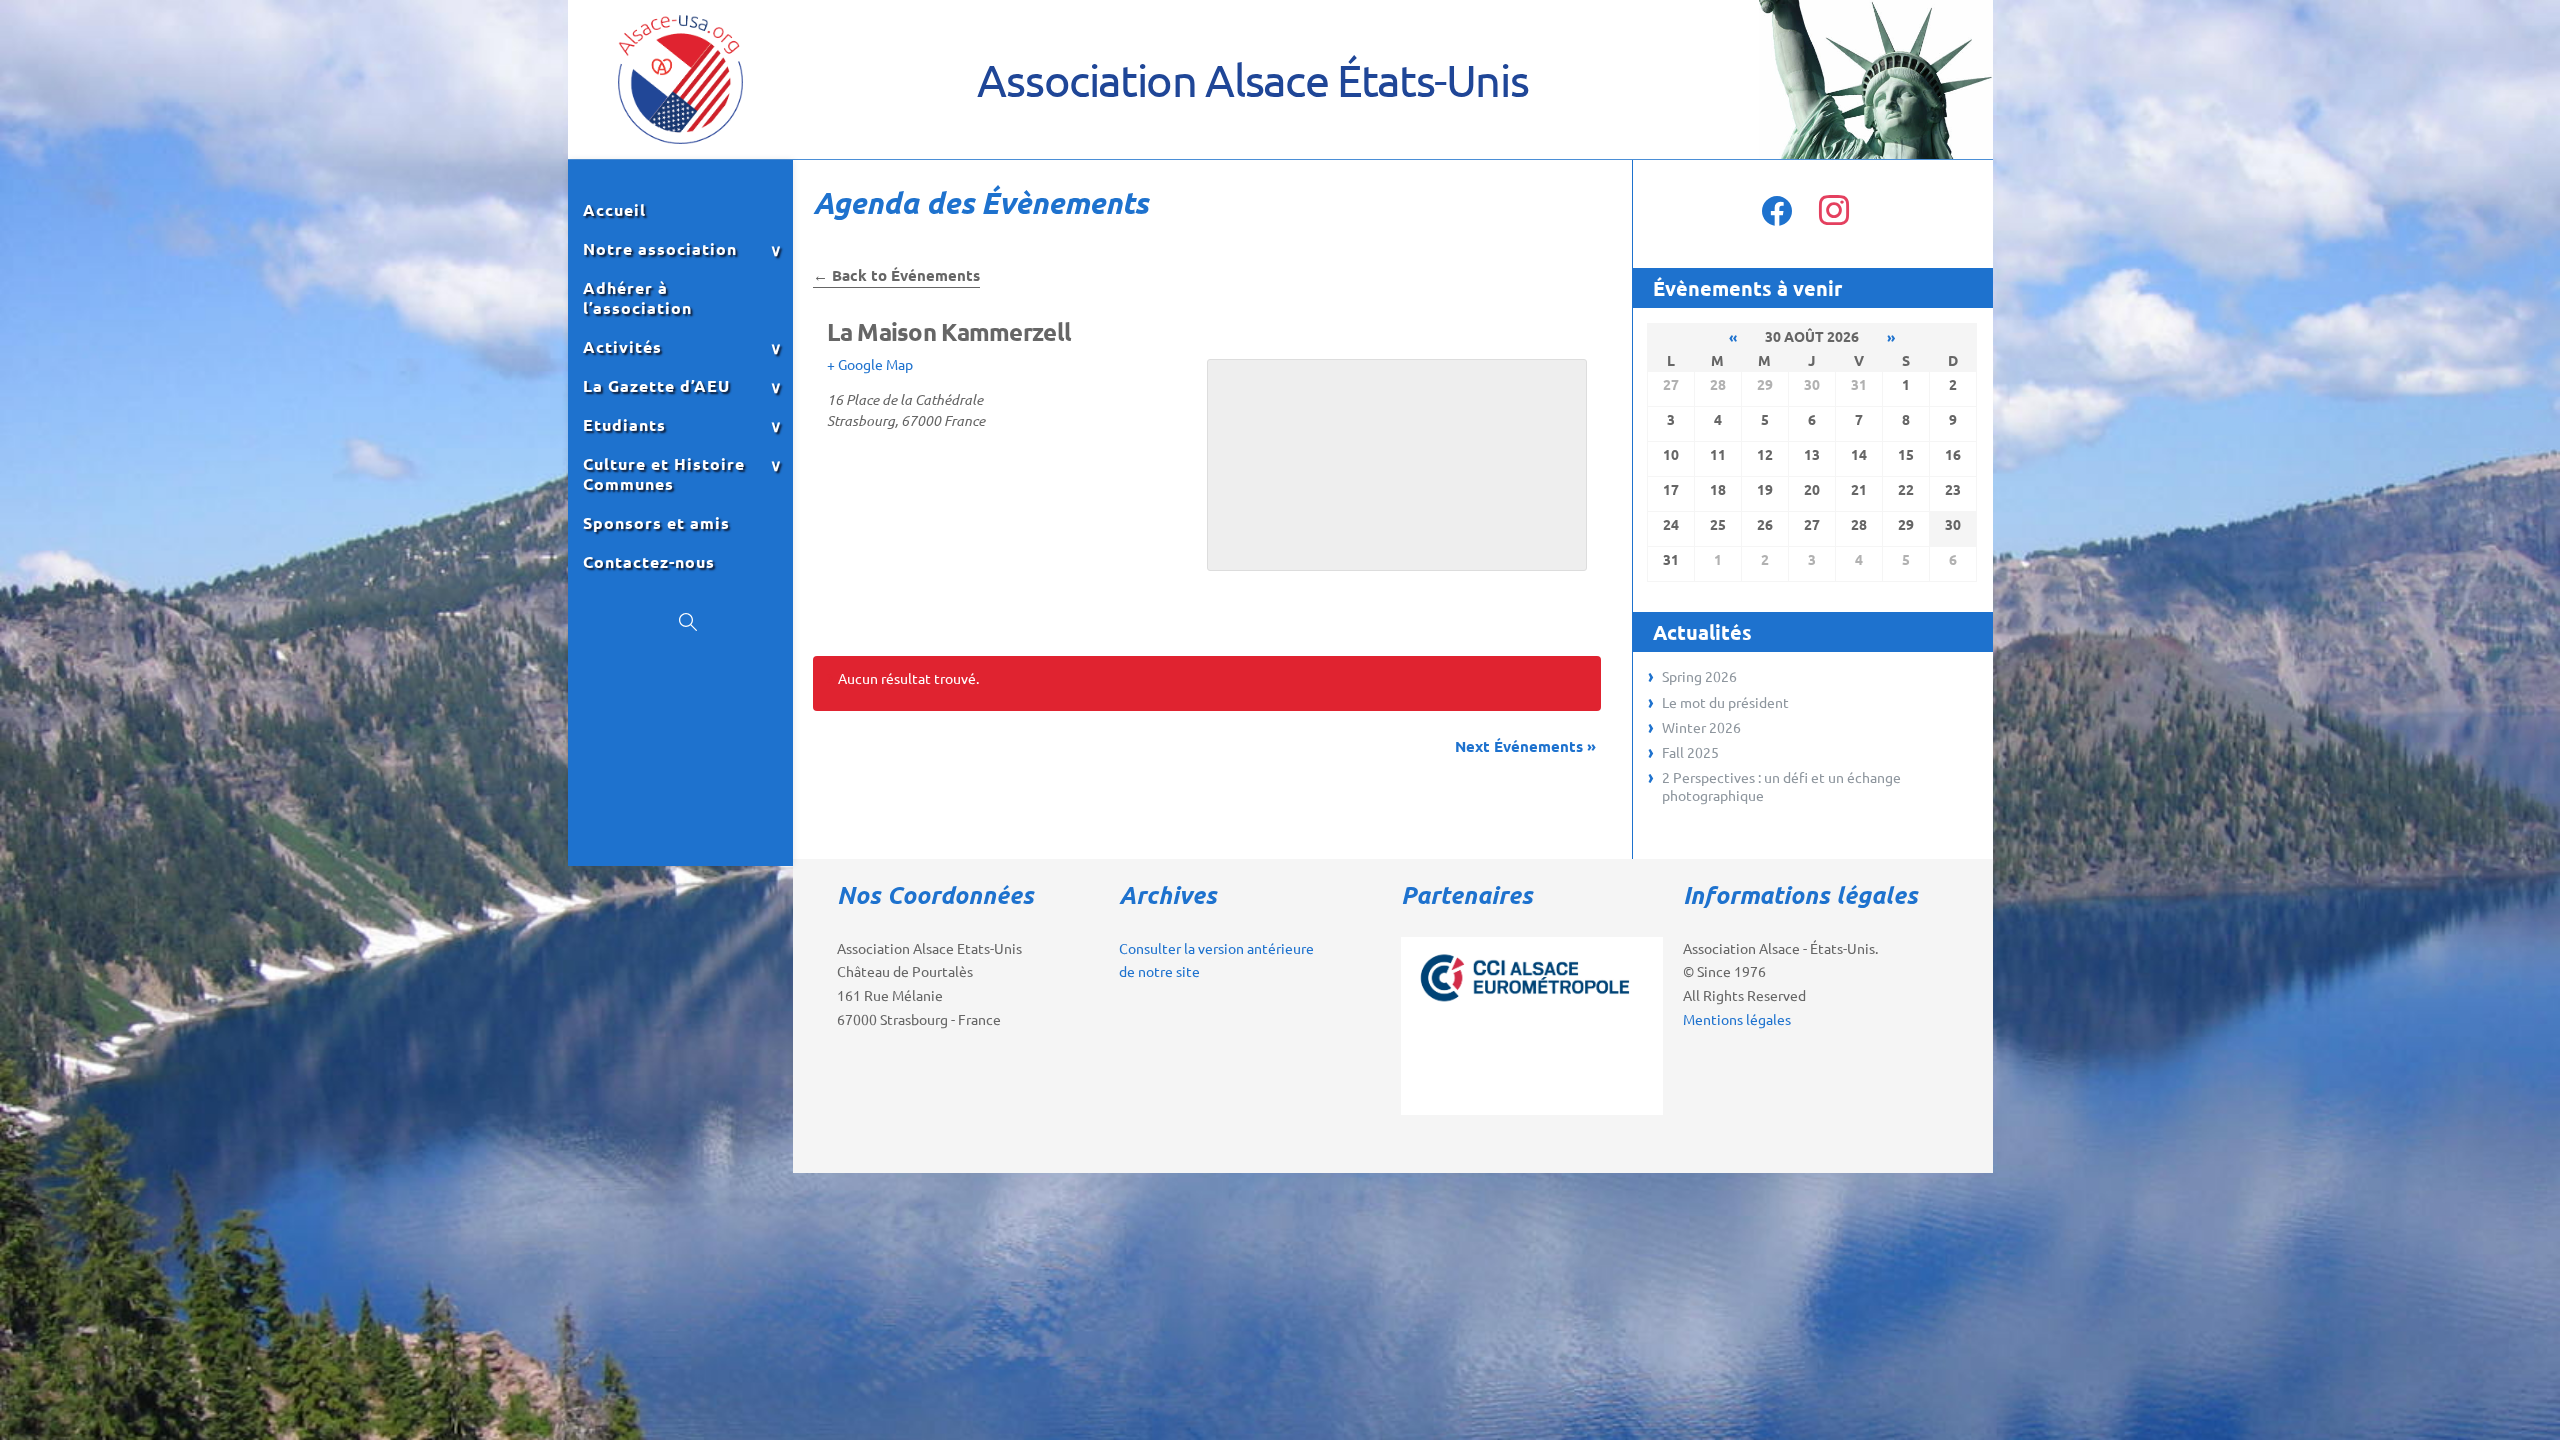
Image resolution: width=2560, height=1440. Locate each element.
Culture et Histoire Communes (664, 474)
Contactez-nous (649, 562)
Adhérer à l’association (637, 298)
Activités (622, 347)
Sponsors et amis (656, 523)
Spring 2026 (1699, 676)
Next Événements (1525, 746)
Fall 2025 (1690, 752)
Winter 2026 (1701, 727)
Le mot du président (1725, 702)
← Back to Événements (896, 275)
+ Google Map (870, 364)
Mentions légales (1737, 1019)
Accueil (614, 210)
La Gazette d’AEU (656, 386)
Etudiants (624, 425)
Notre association (660, 249)
